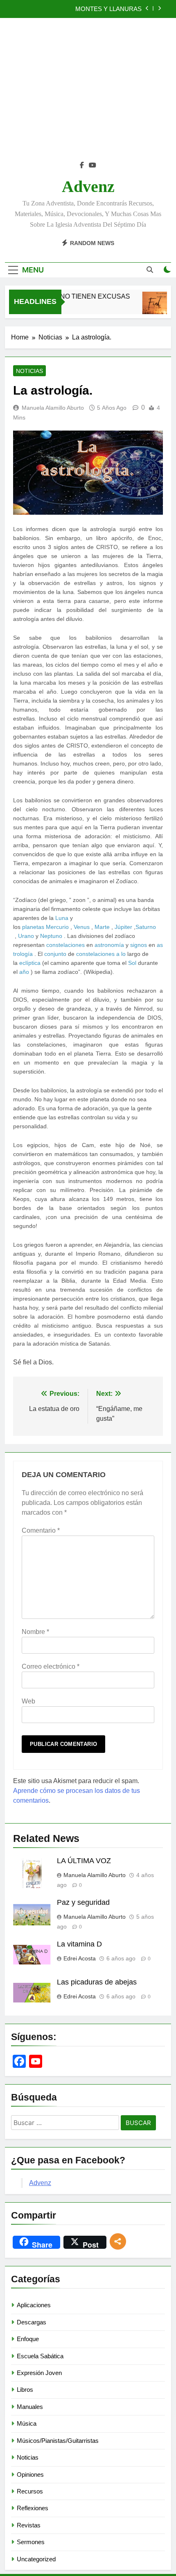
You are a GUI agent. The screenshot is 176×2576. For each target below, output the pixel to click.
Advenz (88, 186)
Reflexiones (33, 2508)
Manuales (30, 2407)
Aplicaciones (34, 2305)
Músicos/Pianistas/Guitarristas (58, 2441)
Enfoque (28, 2339)
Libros (25, 2390)
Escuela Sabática (40, 2356)
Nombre (35, 1632)
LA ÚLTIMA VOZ (84, 1861)
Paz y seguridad (83, 1902)
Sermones (31, 2542)
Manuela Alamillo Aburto (53, 408)
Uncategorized (36, 2559)
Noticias (29, 371)
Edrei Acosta (80, 1958)
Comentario (41, 1530)
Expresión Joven (39, 2373)
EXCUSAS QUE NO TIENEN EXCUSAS (64, 296)
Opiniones (30, 2474)
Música (27, 2423)
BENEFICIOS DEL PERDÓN (102, 9)
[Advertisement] (88, 94)
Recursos (30, 2491)
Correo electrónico (51, 1666)
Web (28, 1701)
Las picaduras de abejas (97, 1982)
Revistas (29, 2525)
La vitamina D (79, 1944)
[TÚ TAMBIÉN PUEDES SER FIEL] (152, 307)
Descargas (32, 2322)
